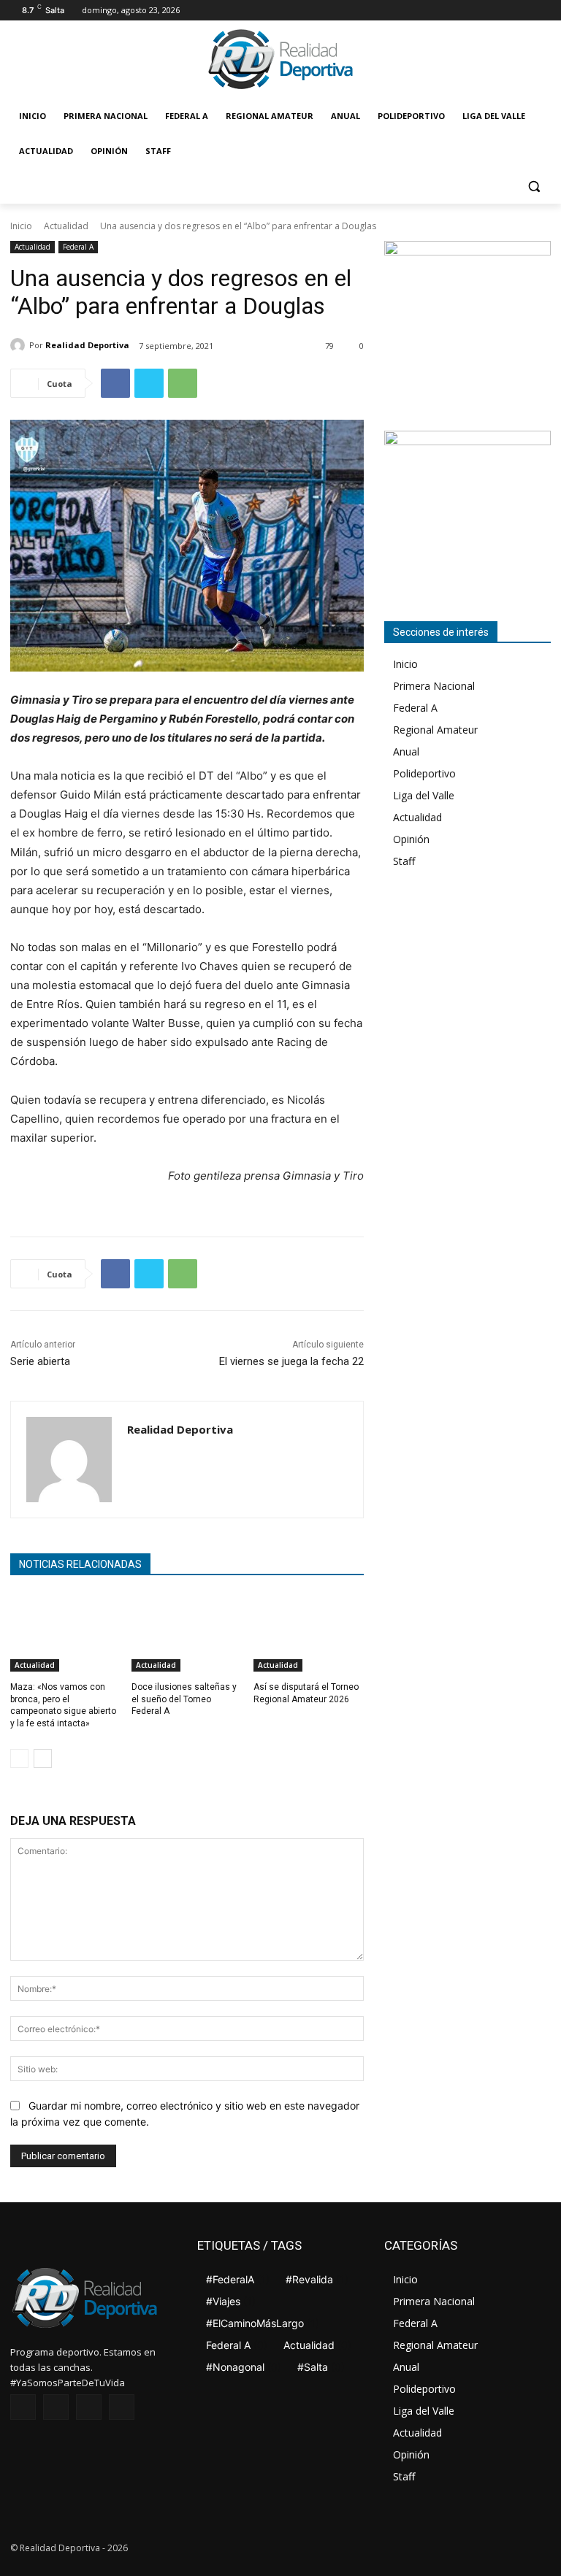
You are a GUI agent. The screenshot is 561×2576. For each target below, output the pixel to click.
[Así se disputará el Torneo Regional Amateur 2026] (309, 1633)
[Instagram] (502, 11)
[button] (534, 187)
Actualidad (66, 226)
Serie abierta (40, 1361)
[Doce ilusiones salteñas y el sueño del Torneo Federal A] (187, 1633)
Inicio (21, 226)
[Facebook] (482, 11)
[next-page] (43, 1758)
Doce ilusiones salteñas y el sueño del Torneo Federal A (184, 1699)
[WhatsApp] (183, 383)
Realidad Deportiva (87, 345)
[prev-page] (19, 1758)
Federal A (78, 247)
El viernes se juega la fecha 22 (291, 1361)
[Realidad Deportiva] (20, 345)
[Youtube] (542, 11)
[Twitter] (522, 11)
